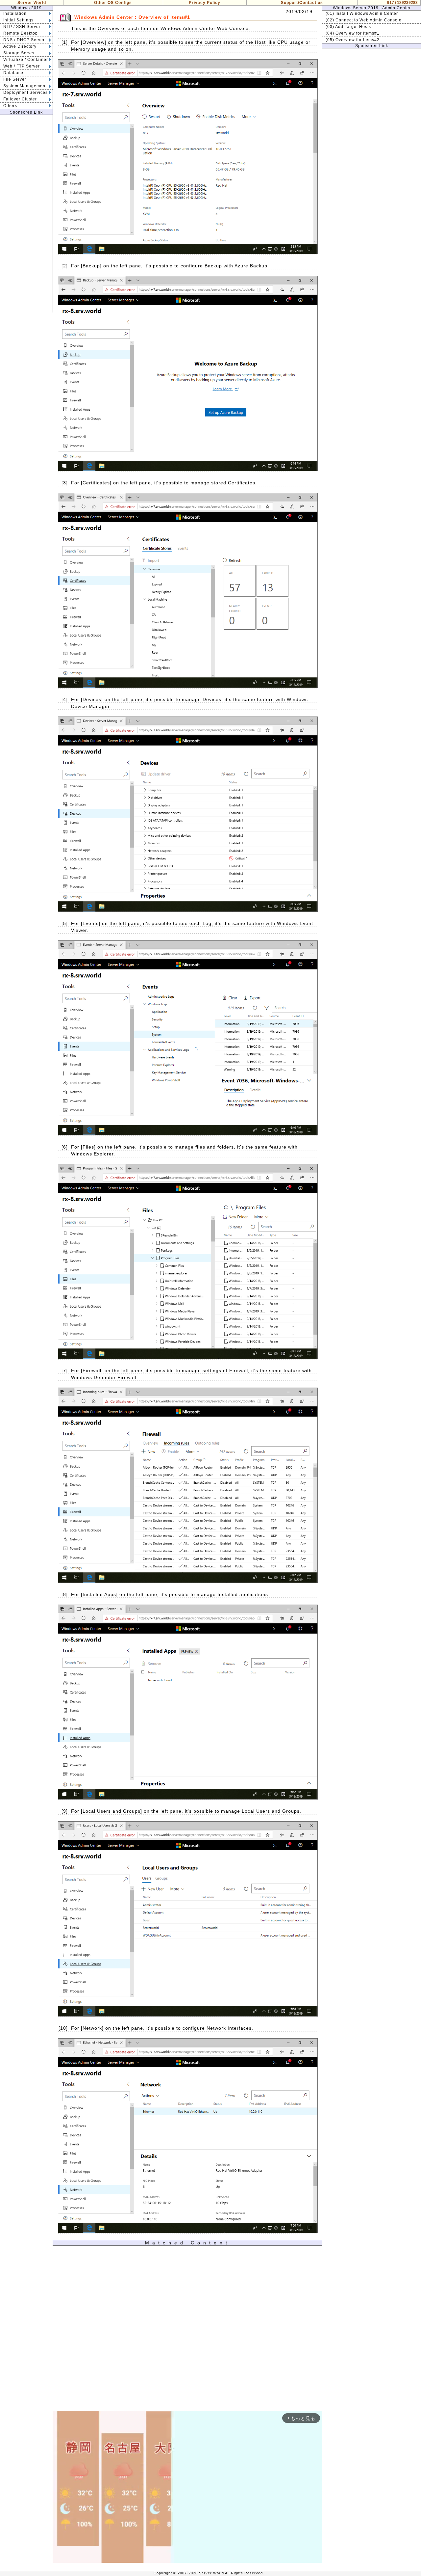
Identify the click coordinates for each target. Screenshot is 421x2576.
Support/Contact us (302, 3)
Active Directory (20, 46)
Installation (15, 14)
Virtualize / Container (26, 60)
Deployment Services (25, 93)
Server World (32, 3)
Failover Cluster (20, 99)
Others (10, 106)
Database (13, 73)
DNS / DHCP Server (24, 40)
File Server (15, 79)
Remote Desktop (21, 33)
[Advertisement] (26, 214)
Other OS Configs (113, 3)
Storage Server (19, 53)
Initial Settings (18, 20)
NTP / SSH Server (22, 27)
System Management (25, 86)
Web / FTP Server (22, 66)
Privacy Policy (205, 3)
